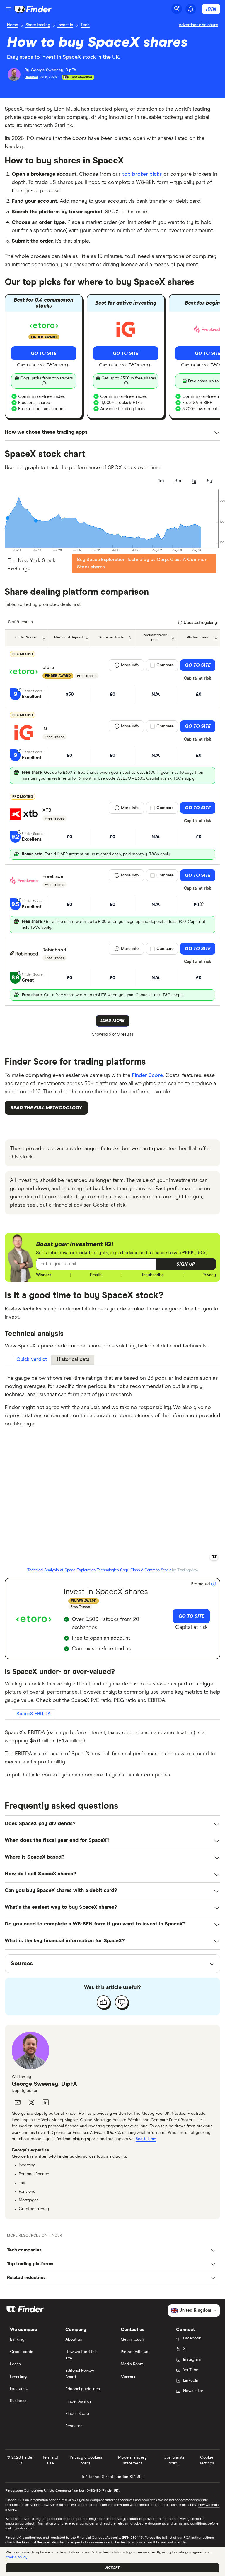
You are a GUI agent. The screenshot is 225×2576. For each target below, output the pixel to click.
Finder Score (147, 1075)
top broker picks (142, 174)
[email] (18, 2102)
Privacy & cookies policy (86, 2460)
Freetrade (53, 876)
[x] (32, 2102)
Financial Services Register (43, 2543)
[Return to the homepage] (33, 9)
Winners (44, 1275)
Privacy (209, 1275)
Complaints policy (174, 2460)
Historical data (73, 1360)
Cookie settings (207, 2460)
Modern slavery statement (132, 2460)
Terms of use (51, 2460)
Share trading (38, 25)
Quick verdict (32, 1360)
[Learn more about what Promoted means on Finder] (214, 1584)
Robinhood (54, 950)
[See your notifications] (191, 9)
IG (45, 729)
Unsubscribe (152, 1275)
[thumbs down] (122, 2002)
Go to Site (44, 353)
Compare (165, 665)
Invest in (65, 25)
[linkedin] (46, 2102)
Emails (96, 1275)
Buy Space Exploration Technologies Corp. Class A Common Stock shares (142, 563)
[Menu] (8, 9)
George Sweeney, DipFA (44, 2084)
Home (13, 25)
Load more (112, 1021)
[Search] (177, 9)
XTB (47, 810)
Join (211, 9)
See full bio (146, 2139)
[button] (186, 1264)
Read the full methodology (46, 1108)
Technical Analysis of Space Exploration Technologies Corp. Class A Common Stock (99, 1570)
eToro (48, 668)
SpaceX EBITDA (34, 1714)
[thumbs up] (103, 2002)
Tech (85, 25)
